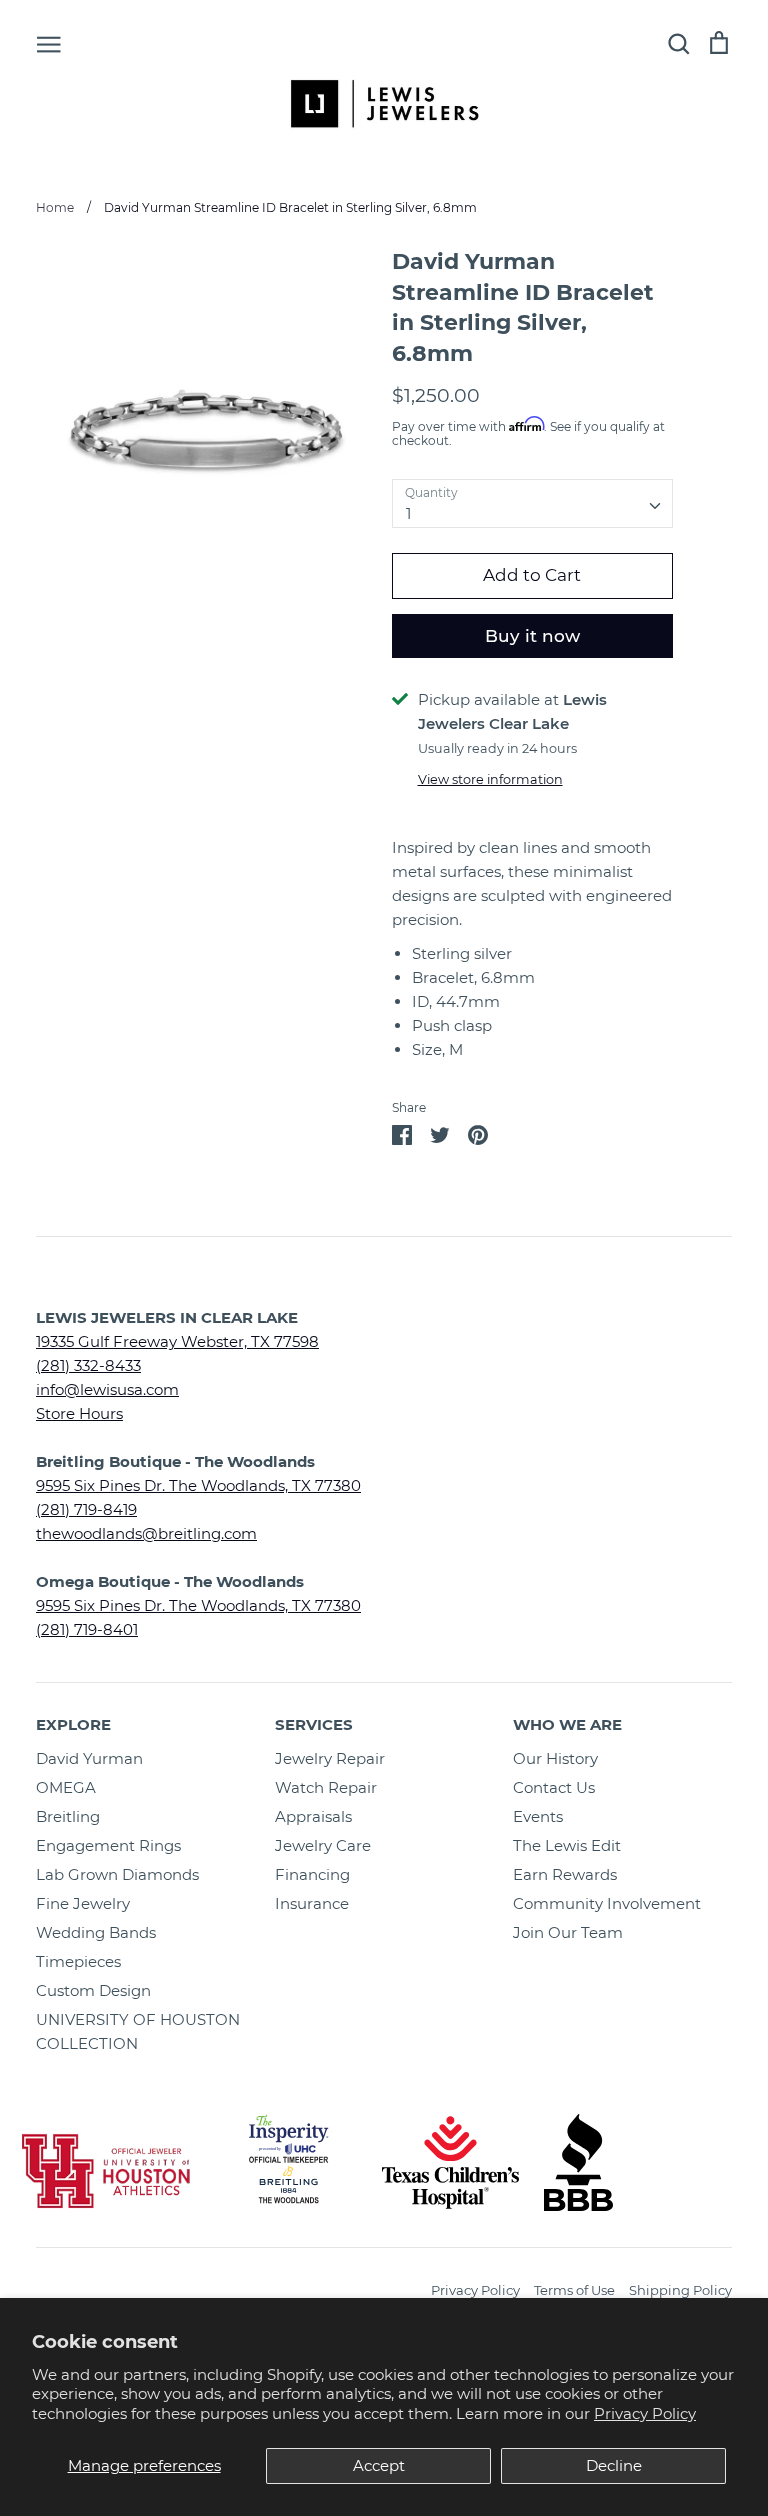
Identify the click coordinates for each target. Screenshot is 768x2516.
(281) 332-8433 (88, 1365)
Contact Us (554, 1787)
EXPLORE (73, 1724)
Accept (379, 2465)
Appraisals (313, 1816)
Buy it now (532, 636)
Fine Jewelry (83, 1903)
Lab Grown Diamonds (117, 1874)
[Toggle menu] (49, 43)
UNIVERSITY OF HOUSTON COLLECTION (138, 2031)
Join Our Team (568, 1932)
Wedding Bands (96, 1932)
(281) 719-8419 (86, 1509)
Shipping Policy (680, 2290)
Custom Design (93, 1990)
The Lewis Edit (567, 1845)
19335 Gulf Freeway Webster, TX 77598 (177, 1341)
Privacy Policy (645, 2413)
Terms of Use (574, 2290)
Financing (312, 1874)
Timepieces (78, 1961)
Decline (614, 2465)
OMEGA (66, 1787)
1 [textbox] (408, 513)
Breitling (68, 1816)
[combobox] (532, 504)
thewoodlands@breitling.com (146, 1533)
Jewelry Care (323, 1845)
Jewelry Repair (330, 1758)
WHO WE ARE (567, 1724)
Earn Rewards (565, 1874)
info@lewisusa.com (107, 1389)
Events (538, 1816)
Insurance (312, 1903)
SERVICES (314, 1724)
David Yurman (89, 1758)
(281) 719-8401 (87, 1629)
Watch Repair (326, 1787)
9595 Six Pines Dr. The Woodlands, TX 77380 (198, 1485)
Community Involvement (607, 1903)
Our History (555, 1758)
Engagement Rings (108, 1845)
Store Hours (79, 1413)
